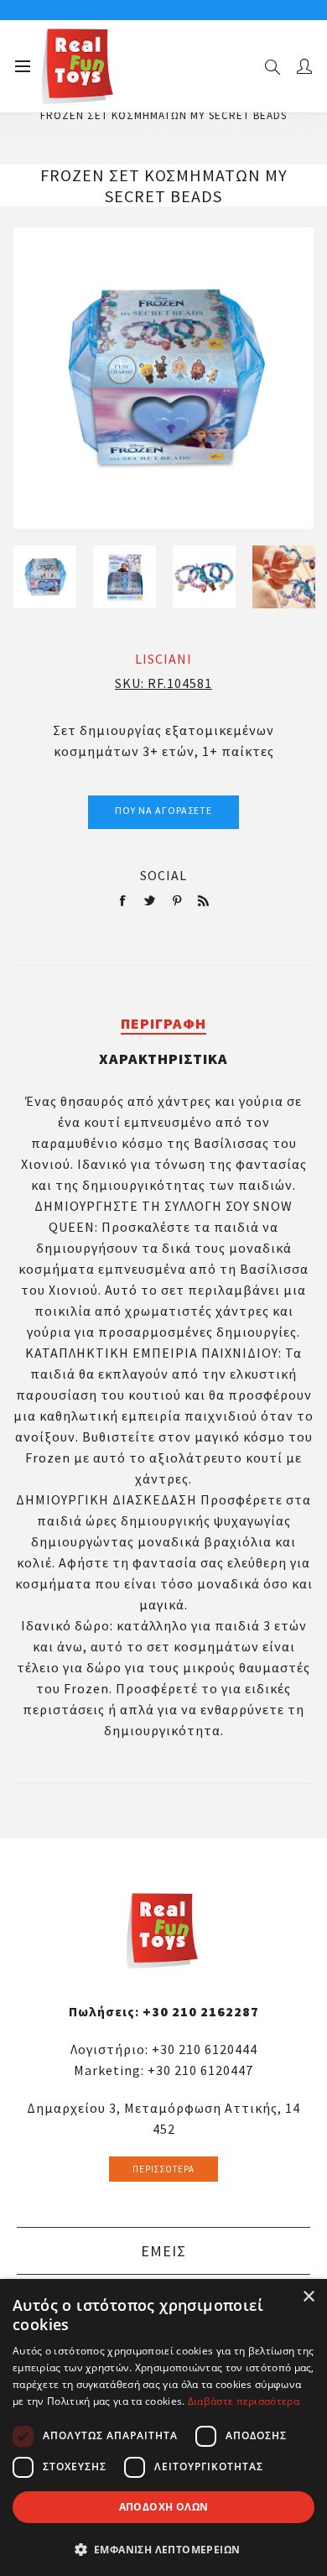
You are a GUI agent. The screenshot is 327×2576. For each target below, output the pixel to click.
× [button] (308, 2297)
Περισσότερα (163, 2169)
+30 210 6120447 (200, 2070)
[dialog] (163, 2427)
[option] (45, 577)
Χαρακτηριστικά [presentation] (163, 1059)
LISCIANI (163, 659)
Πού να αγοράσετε (163, 810)
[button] (163, 2549)
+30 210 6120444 (205, 2049)
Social (163, 875)
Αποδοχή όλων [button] (164, 2507)
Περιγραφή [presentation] (163, 1023)
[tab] (164, 1023)
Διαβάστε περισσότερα (244, 2401)
